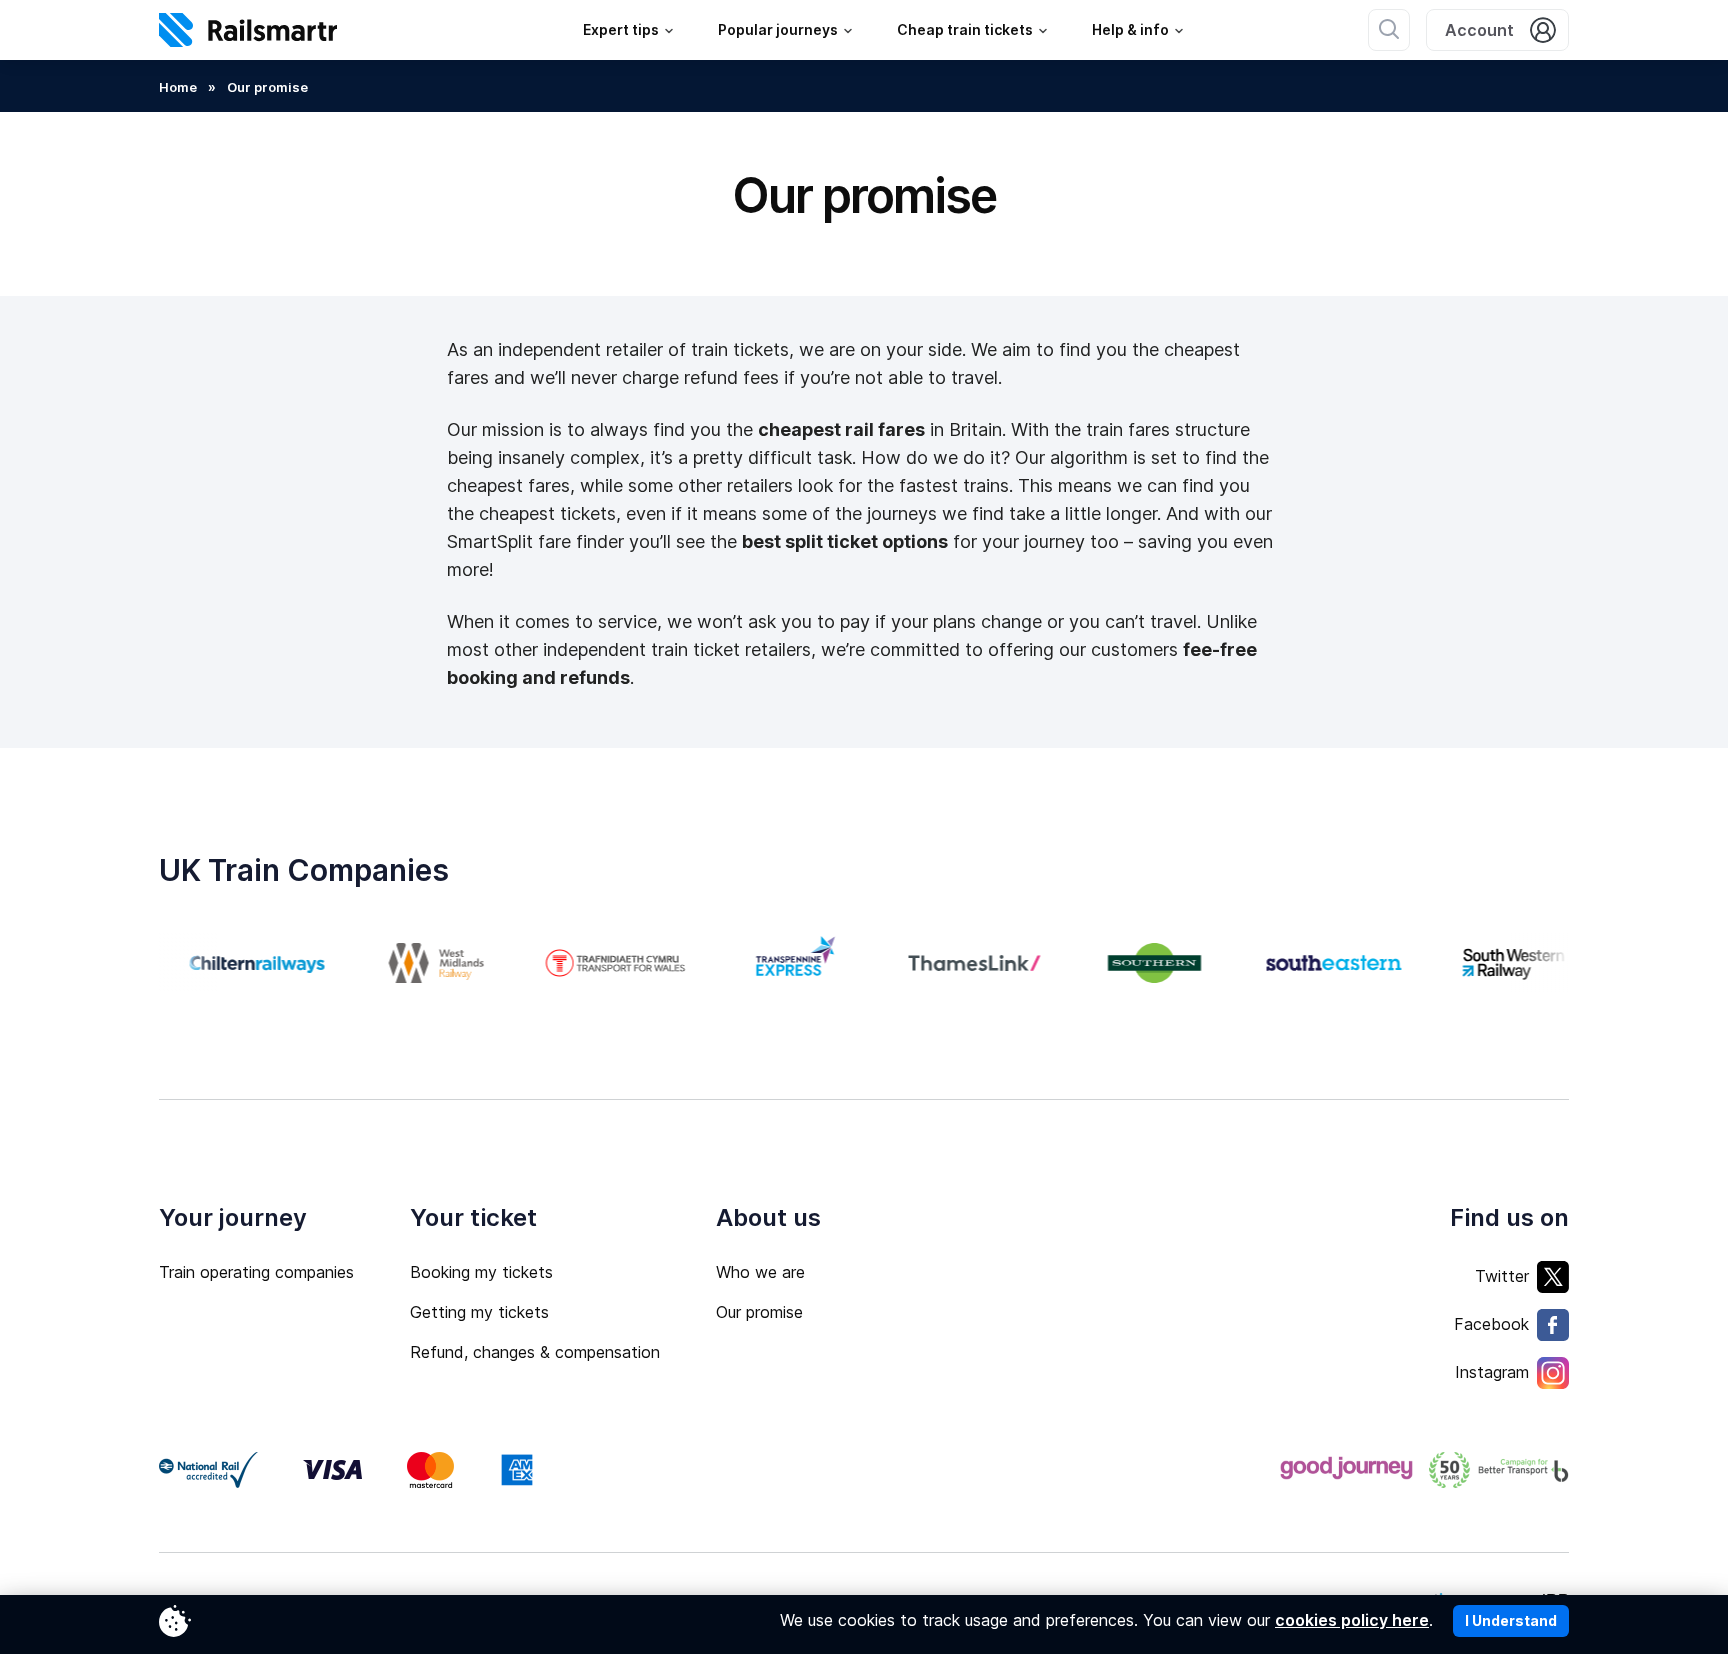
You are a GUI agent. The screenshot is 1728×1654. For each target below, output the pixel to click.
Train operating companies (256, 1272)
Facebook (1491, 1324)
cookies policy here (1352, 1620)
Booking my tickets (481, 1272)
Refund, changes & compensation (535, 1352)
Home (178, 87)
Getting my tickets (479, 1312)
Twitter (1502, 1276)
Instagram (1492, 1372)
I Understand (1511, 1620)
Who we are (760, 1272)
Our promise (759, 1312)
